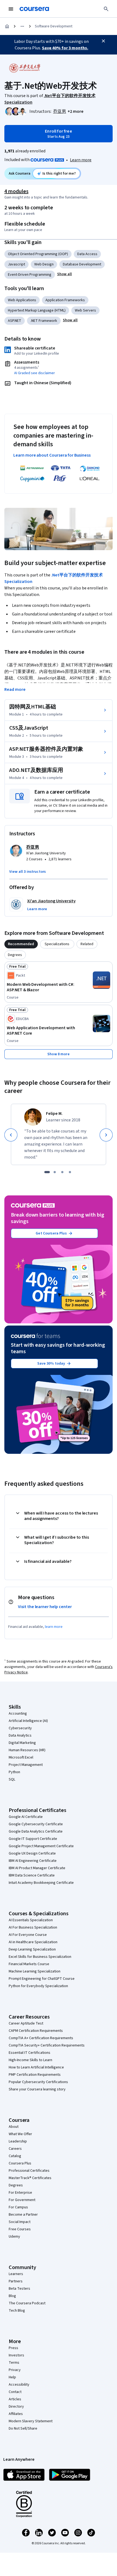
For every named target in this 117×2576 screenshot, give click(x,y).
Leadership (18, 2141)
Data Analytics (20, 1735)
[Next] (106, 1135)
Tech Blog (17, 2311)
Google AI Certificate (26, 1817)
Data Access (87, 254)
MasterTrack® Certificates (30, 2178)
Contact (15, 2392)
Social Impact (20, 2222)
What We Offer (20, 2134)
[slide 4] (70, 1172)
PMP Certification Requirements (35, 2075)
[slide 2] (55, 1172)
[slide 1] (47, 1172)
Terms (14, 2363)
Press (13, 2348)
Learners (16, 2274)
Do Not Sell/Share (23, 2429)
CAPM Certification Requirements (36, 2031)
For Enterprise (20, 2193)
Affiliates (16, 2414)
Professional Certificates (29, 2171)
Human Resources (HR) (27, 1750)
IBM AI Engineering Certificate (33, 1861)
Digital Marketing (22, 1743)
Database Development (82, 264)
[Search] (106, 9)
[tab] (21, 944)
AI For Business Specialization (33, 1927)
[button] (76, 111)
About (14, 2127)
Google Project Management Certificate (41, 1846)
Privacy (15, 2370)
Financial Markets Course (29, 1964)
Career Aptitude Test (26, 2023)
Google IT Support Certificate (33, 1839)
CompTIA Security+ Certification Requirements (47, 2045)
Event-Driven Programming (30, 275)
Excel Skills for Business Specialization (40, 1957)
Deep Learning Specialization (32, 1949)
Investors (16, 2355)
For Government (22, 2200)
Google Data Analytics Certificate (36, 1831)
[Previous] (11, 1135)
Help (12, 2377)
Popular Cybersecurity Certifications (38, 2082)
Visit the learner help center (45, 1607)
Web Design (44, 264)
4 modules (16, 191)
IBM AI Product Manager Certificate (37, 1868)
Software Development (54, 26)
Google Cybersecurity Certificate (36, 1824)
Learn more (81, 160)
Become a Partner (23, 2215)
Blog (12, 2296)
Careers (15, 2149)
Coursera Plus (20, 2163)
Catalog (15, 2156)
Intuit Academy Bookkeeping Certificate (41, 1883)
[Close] (103, 41)
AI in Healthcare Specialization (33, 1942)
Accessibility (19, 2385)
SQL (12, 1779)
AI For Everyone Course (28, 1935)
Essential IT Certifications (30, 2053)
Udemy (14, 2237)
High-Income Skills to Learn (30, 2060)
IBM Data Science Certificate (32, 1875)
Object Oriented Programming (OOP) (38, 254)
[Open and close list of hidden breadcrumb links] (22, 26)
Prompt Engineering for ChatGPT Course (42, 1979)
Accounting (18, 1714)
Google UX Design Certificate (32, 1853)
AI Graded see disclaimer (35, 373)
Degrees (16, 2185)
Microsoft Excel (21, 1757)
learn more (54, 1627)
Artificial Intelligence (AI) (28, 1721)
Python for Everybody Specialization (38, 1986)
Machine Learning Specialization (35, 1971)
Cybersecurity (20, 1728)
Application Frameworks (65, 300)
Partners (16, 2281)
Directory (16, 2407)
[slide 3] (62, 1172)
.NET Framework (44, 321)
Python (14, 1772)
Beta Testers (19, 2289)
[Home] (7, 26)
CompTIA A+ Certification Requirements (41, 2038)
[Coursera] (34, 9)
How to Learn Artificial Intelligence (36, 2067)
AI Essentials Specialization (31, 1920)
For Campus (18, 2207)
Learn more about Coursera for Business (52, 455)
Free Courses (20, 2229)
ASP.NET (15, 321)
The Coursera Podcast (27, 2303)
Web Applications (22, 300)
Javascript (16, 264)
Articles (15, 2399)
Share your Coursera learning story (37, 2089)
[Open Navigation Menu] (11, 9)
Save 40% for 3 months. (65, 48)
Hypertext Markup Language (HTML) (37, 310)
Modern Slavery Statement (31, 2421)
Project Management (26, 1765)
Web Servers (85, 310)
